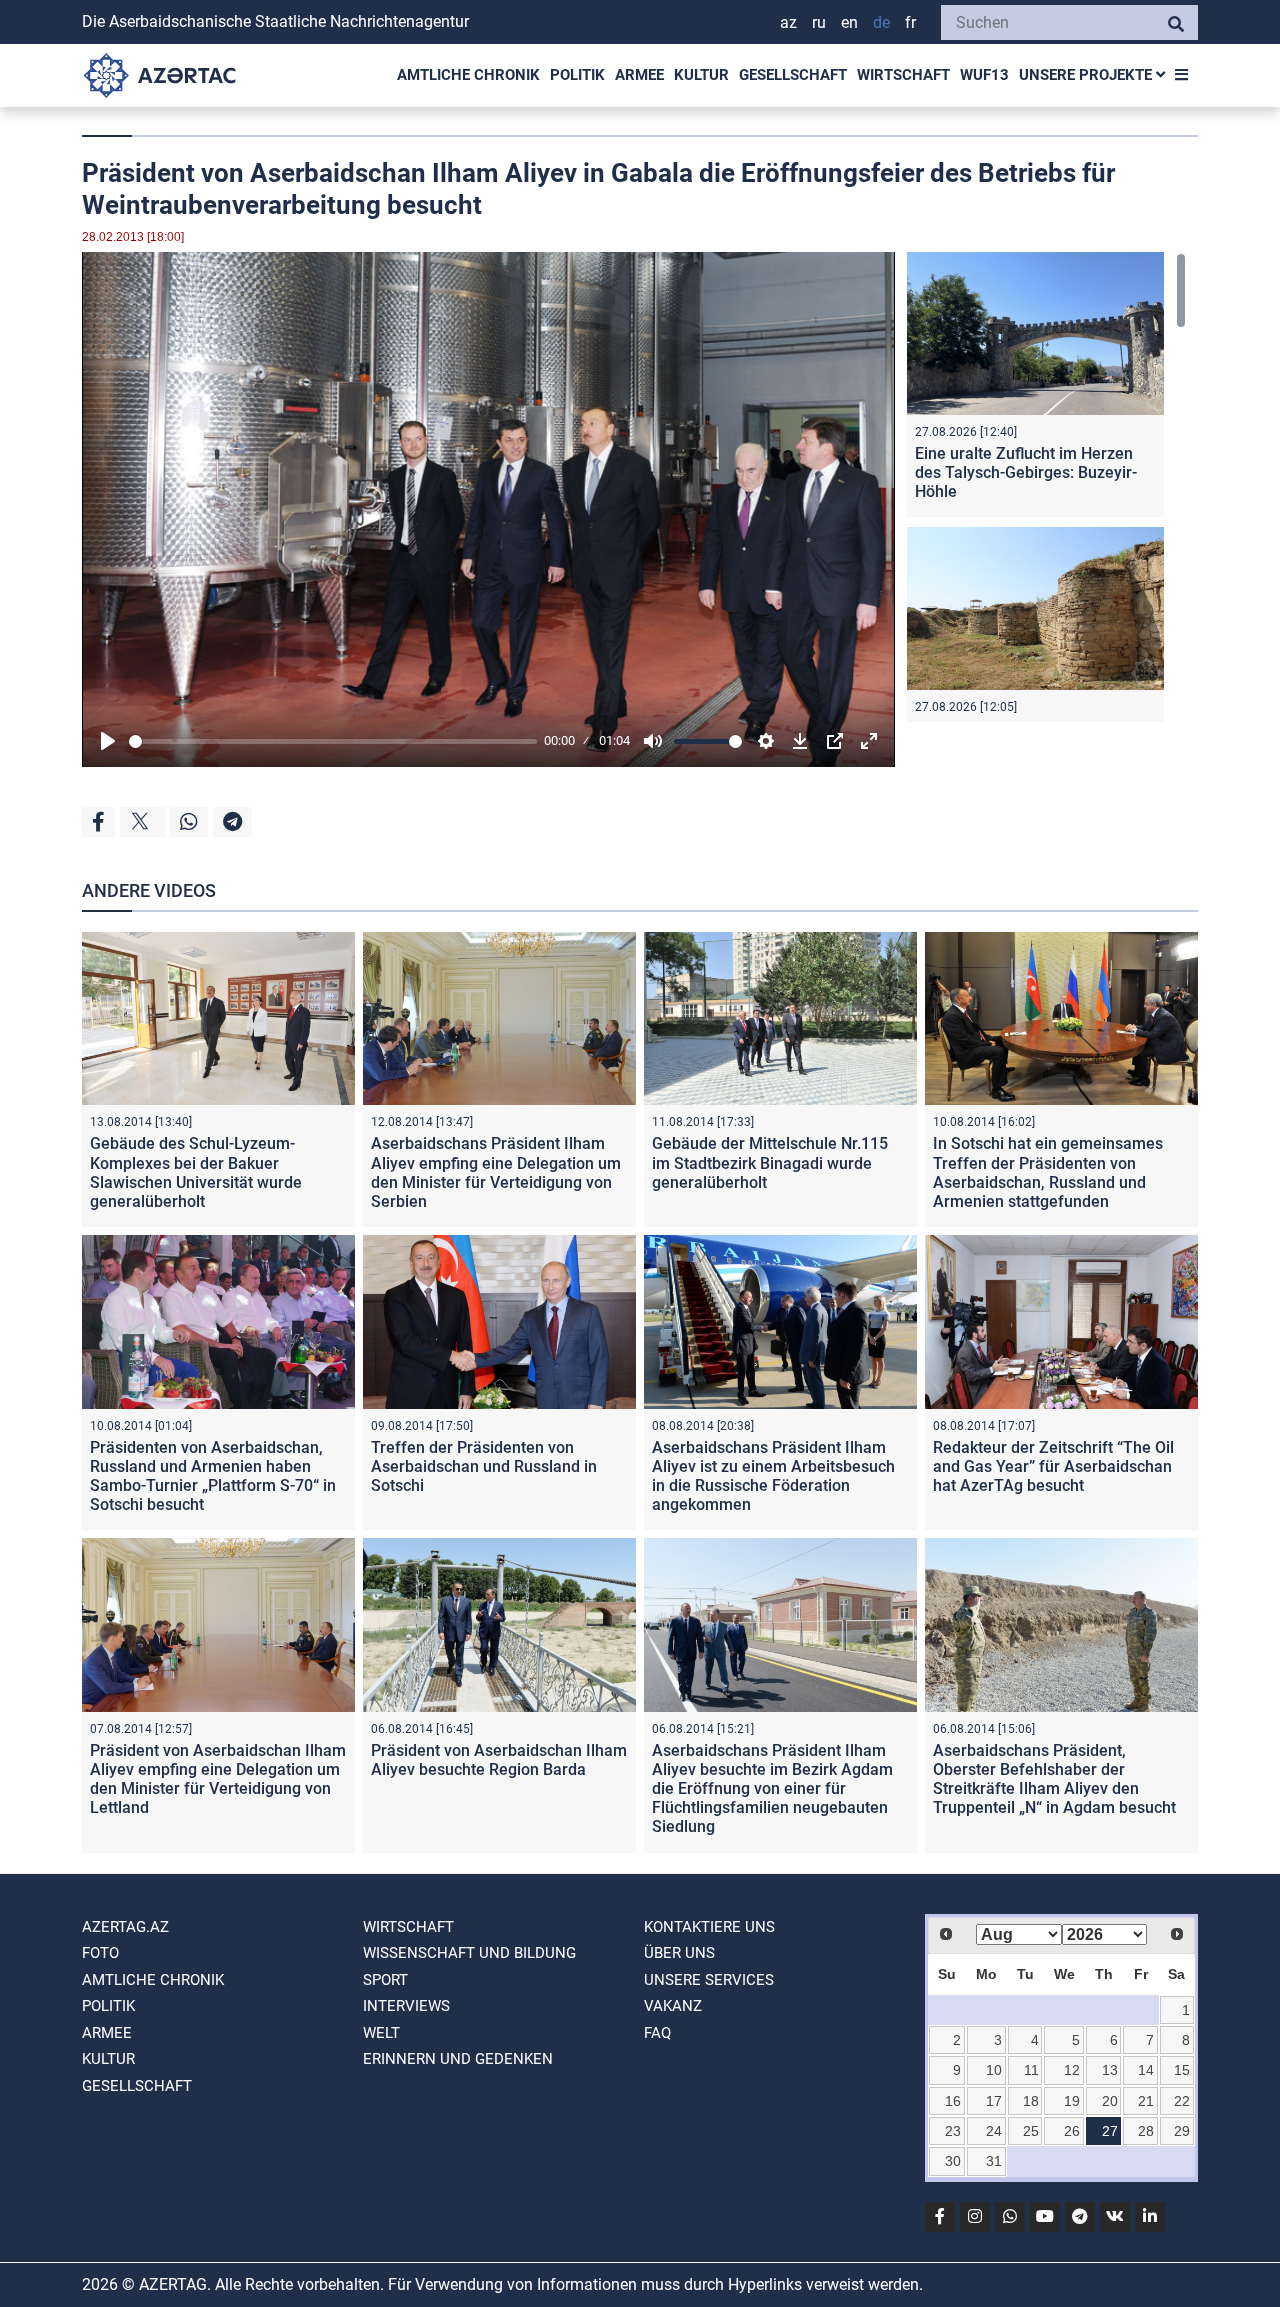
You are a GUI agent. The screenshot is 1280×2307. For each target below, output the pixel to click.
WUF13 (984, 75)
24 (994, 2131)
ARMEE (639, 75)
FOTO (100, 1953)
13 (1110, 2070)
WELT (381, 2033)
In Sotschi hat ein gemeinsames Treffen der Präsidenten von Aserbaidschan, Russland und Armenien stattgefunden (1048, 1172)
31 (994, 2161)
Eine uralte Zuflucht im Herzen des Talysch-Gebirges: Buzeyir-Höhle (1026, 472)
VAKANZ (673, 2006)
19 (1072, 2101)
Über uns (679, 1953)
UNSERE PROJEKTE (1087, 75)
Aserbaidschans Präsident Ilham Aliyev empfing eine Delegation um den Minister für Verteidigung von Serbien (496, 1172)
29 (1182, 2131)
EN (849, 22)
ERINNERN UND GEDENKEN (458, 2059)
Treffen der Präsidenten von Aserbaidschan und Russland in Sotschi (484, 1466)
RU (819, 22)
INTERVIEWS (406, 2006)
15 (1182, 2070)
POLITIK (577, 75)
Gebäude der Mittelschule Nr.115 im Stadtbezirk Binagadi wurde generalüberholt (770, 1162)
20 (1110, 2101)
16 (953, 2101)
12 (1072, 2070)
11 (1031, 2070)
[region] (1046, 487)
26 (1072, 2131)
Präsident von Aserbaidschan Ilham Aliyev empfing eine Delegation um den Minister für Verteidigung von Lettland (218, 1779)
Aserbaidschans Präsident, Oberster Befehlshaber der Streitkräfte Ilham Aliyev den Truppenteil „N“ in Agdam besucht (1054, 1779)
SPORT (385, 1980)
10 (994, 2070)
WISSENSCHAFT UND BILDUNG (469, 1953)
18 (1031, 2101)
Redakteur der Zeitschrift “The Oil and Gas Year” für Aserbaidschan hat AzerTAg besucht (1053, 1466)
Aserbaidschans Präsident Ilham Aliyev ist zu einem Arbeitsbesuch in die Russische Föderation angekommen (773, 1476)
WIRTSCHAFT (903, 75)
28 (1146, 2131)
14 (1146, 2070)
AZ (788, 22)
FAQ (657, 2033)
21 (1146, 2101)
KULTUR (701, 75)
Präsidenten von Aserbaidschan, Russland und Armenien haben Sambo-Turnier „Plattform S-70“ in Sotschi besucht (213, 1476)
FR (910, 22)
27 (1110, 2131)
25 (1031, 2131)
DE (881, 22)
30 (953, 2161)
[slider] (333, 741)
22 (1182, 2101)
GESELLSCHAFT (793, 75)
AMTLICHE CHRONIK (468, 75)
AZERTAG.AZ (125, 1927)
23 (953, 2131)
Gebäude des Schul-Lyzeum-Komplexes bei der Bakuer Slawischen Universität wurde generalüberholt (196, 1172)
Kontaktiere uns (709, 1927)
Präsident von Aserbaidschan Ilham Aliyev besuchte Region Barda (499, 1760)
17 (994, 2101)
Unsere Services (709, 1980)
